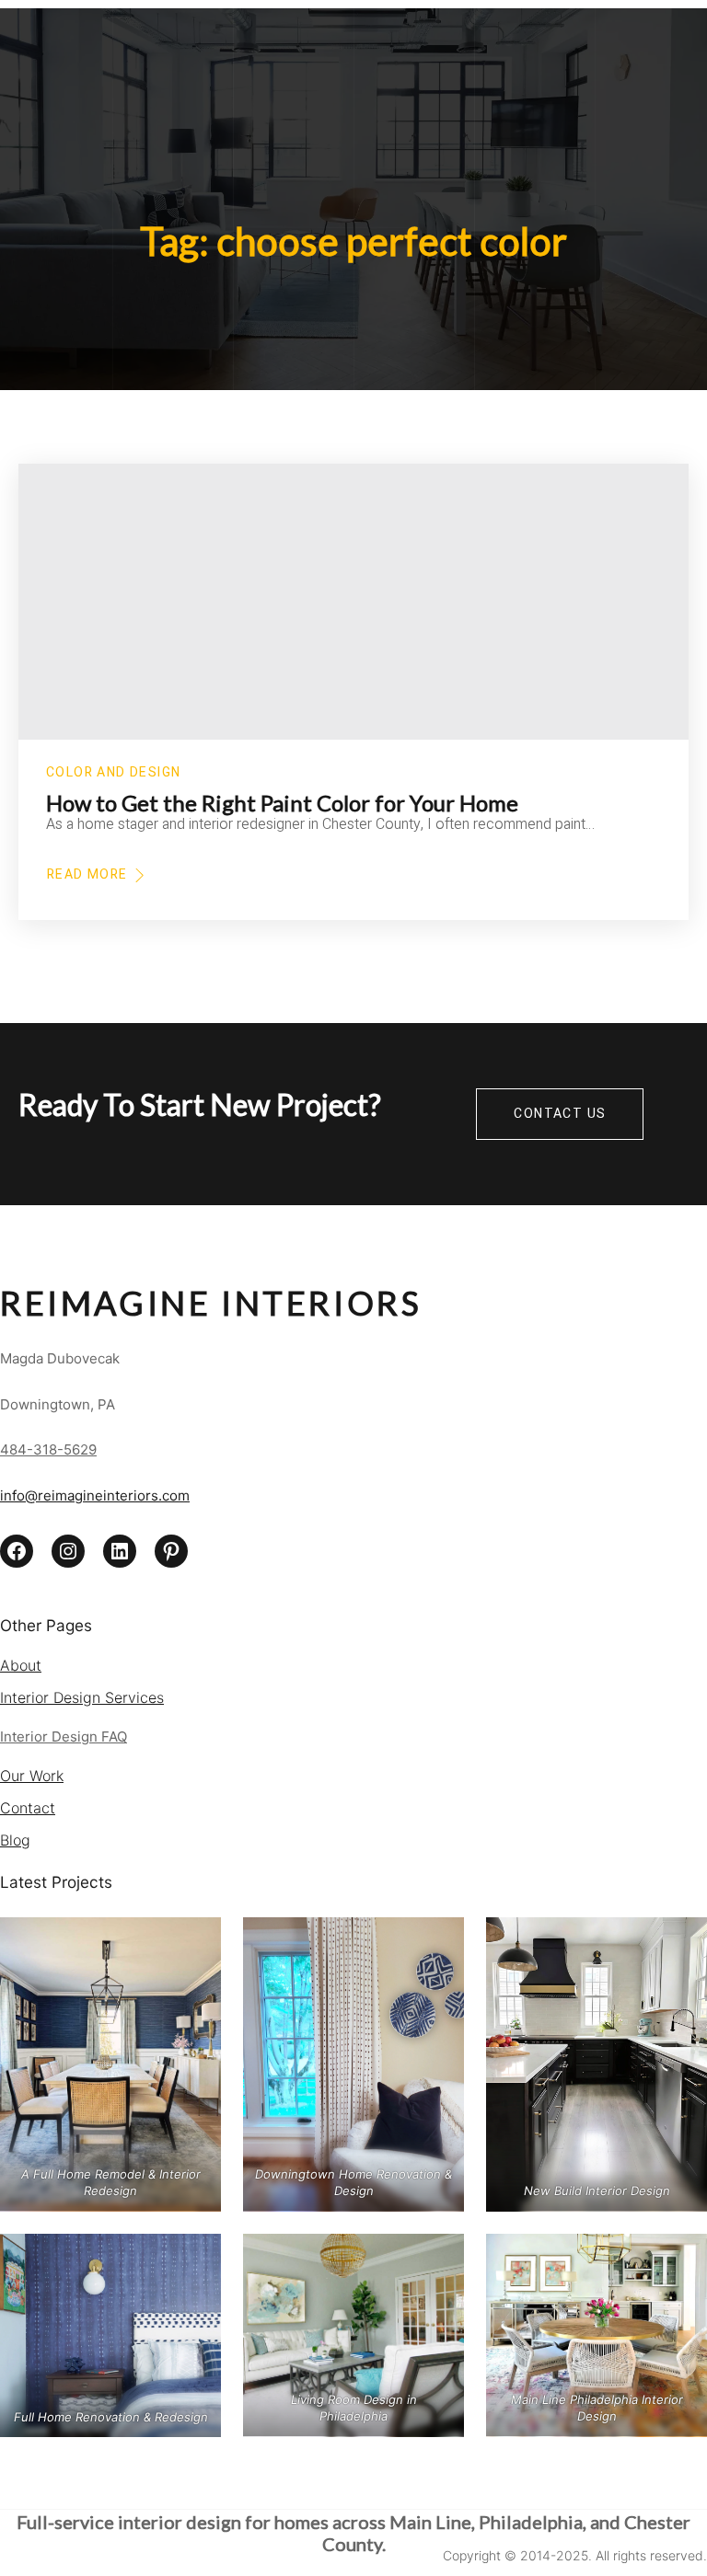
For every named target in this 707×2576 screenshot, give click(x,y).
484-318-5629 (48, 1449)
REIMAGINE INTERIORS (211, 1303)
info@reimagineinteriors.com (95, 1495)
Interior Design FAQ (64, 1736)
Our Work (32, 1776)
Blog (15, 1840)
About (21, 1665)
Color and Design (113, 772)
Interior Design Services (82, 1697)
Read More (87, 875)
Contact (28, 1808)
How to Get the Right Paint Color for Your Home (282, 803)
